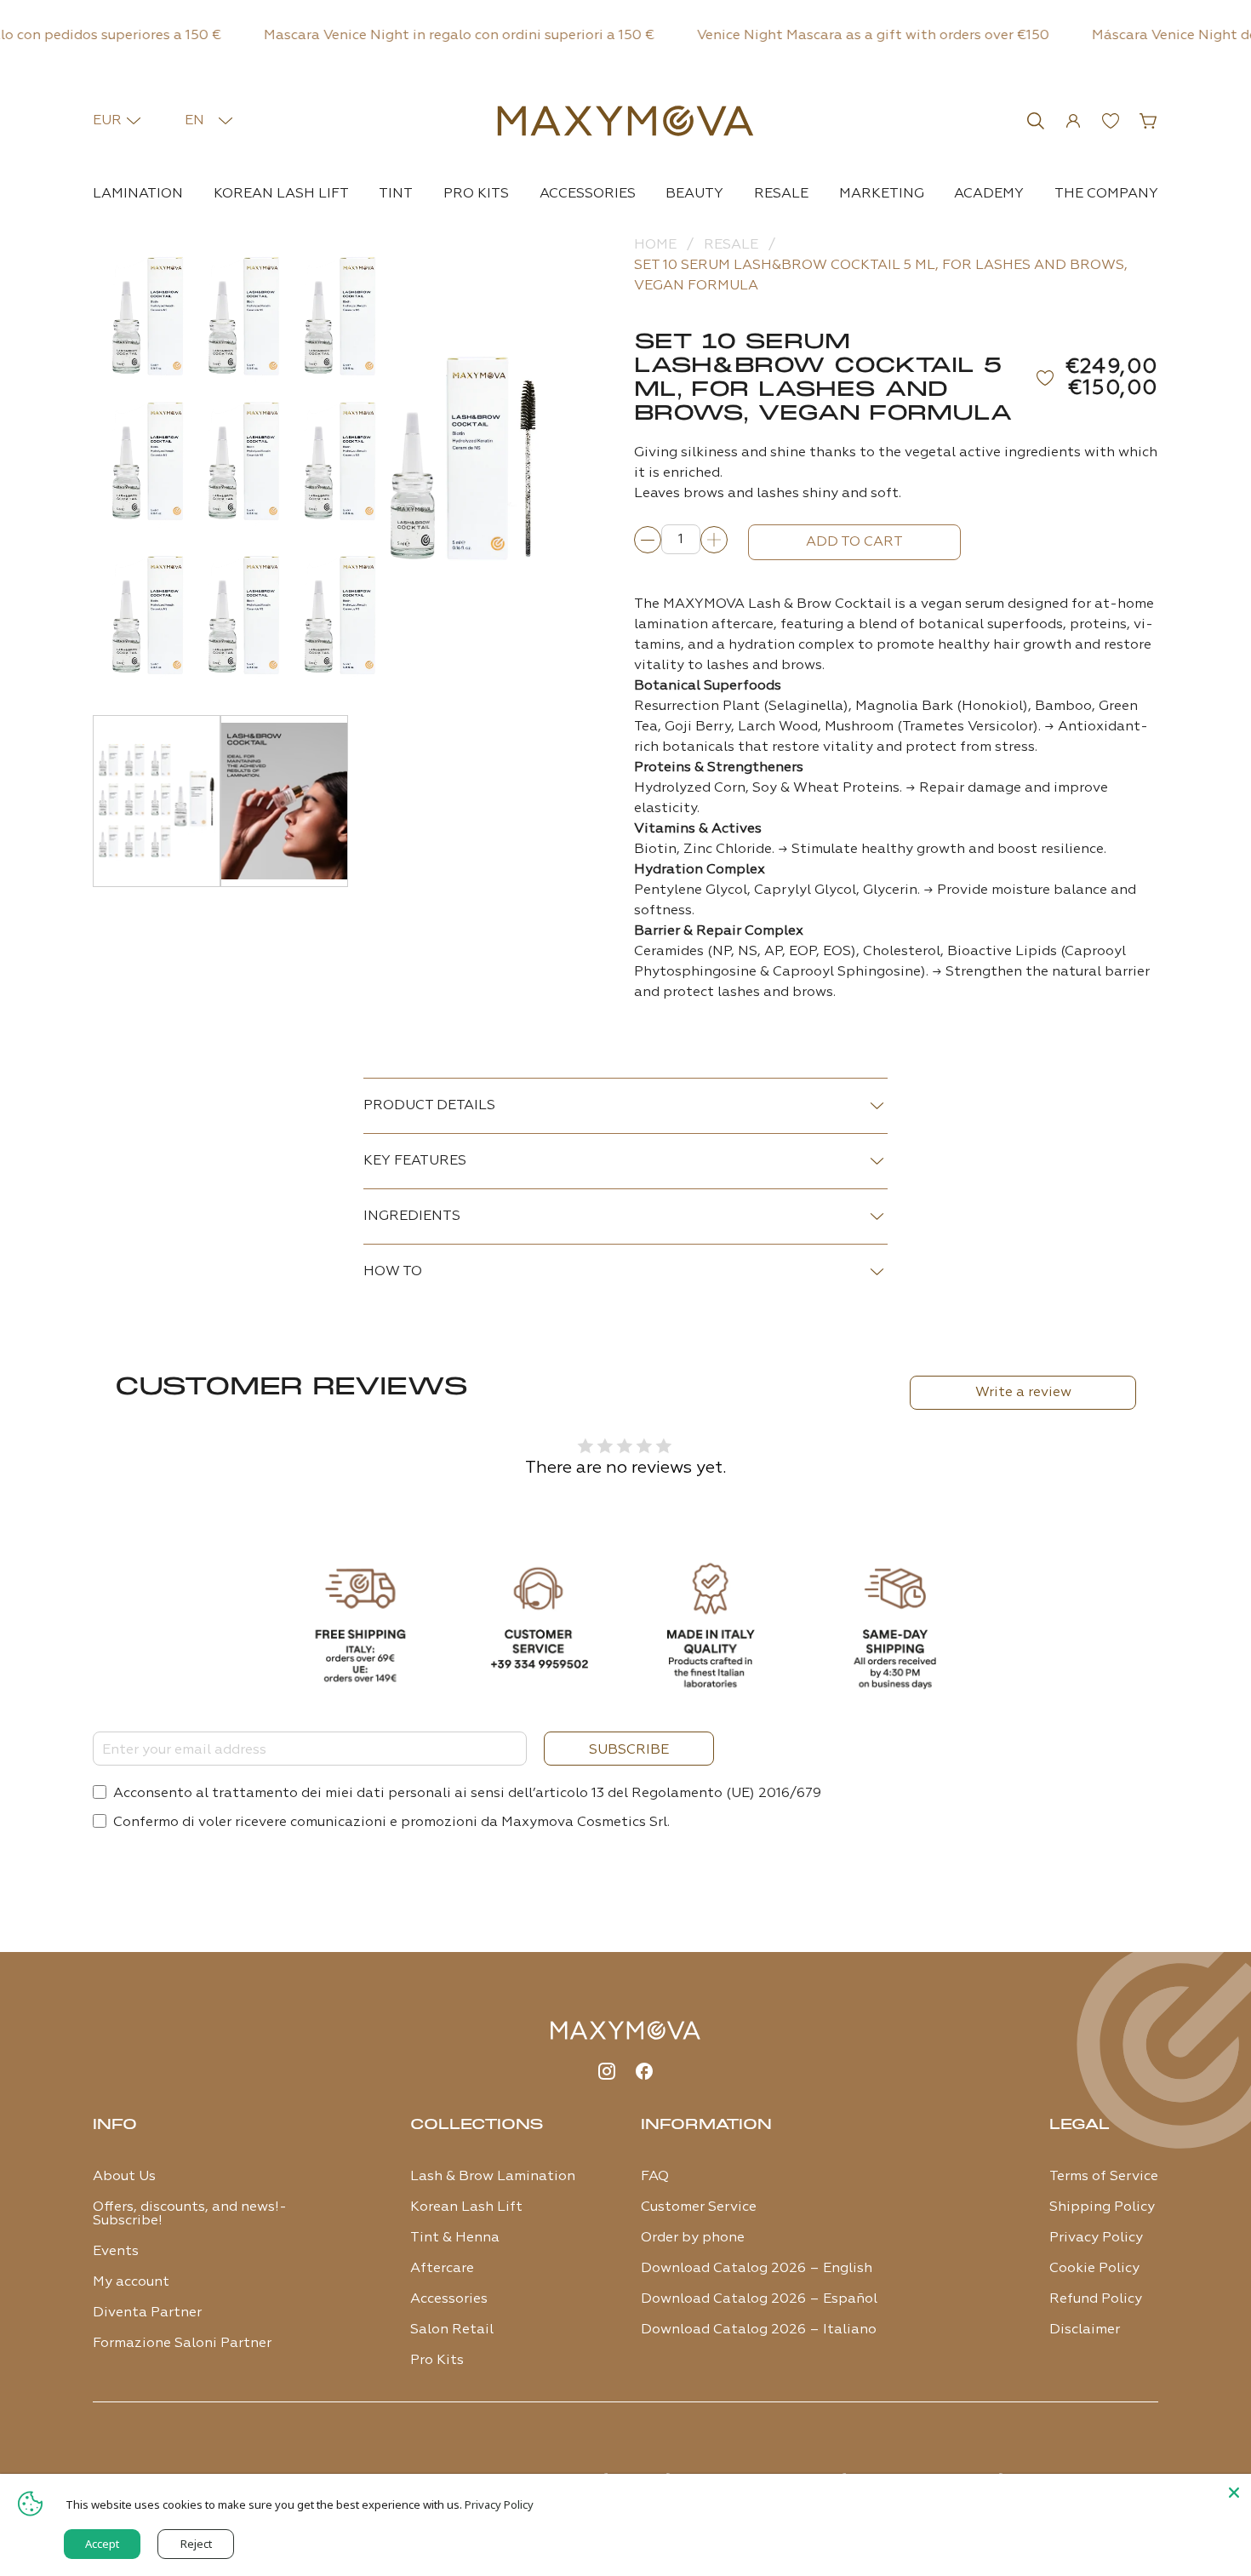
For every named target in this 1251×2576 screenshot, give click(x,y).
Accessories (588, 194)
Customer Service (699, 2207)
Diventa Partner (147, 2313)
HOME (655, 245)
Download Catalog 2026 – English (757, 2269)
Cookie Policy (1094, 2269)
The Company (1106, 194)
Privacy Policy (1096, 2238)
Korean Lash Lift (281, 194)
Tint (396, 194)
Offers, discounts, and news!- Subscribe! (190, 2214)
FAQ (655, 2177)
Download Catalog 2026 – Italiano (759, 2330)
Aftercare (442, 2269)
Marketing (882, 194)
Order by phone (693, 2238)
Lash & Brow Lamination (493, 2177)
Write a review (1023, 1393)
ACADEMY (989, 194)
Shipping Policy (1102, 2207)
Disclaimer (1085, 2330)
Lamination (138, 194)
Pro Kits (476, 194)
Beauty (694, 194)
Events (116, 2252)
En (194, 121)
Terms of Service (1104, 2177)
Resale (781, 194)
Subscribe (629, 1750)
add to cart (854, 542)
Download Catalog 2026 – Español (759, 2299)
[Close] (1234, 2491)
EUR (107, 121)
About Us (124, 2177)
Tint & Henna (455, 2238)
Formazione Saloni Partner (182, 2344)
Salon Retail (452, 2330)
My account (131, 2282)
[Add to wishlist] (1047, 378)
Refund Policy (1096, 2299)
